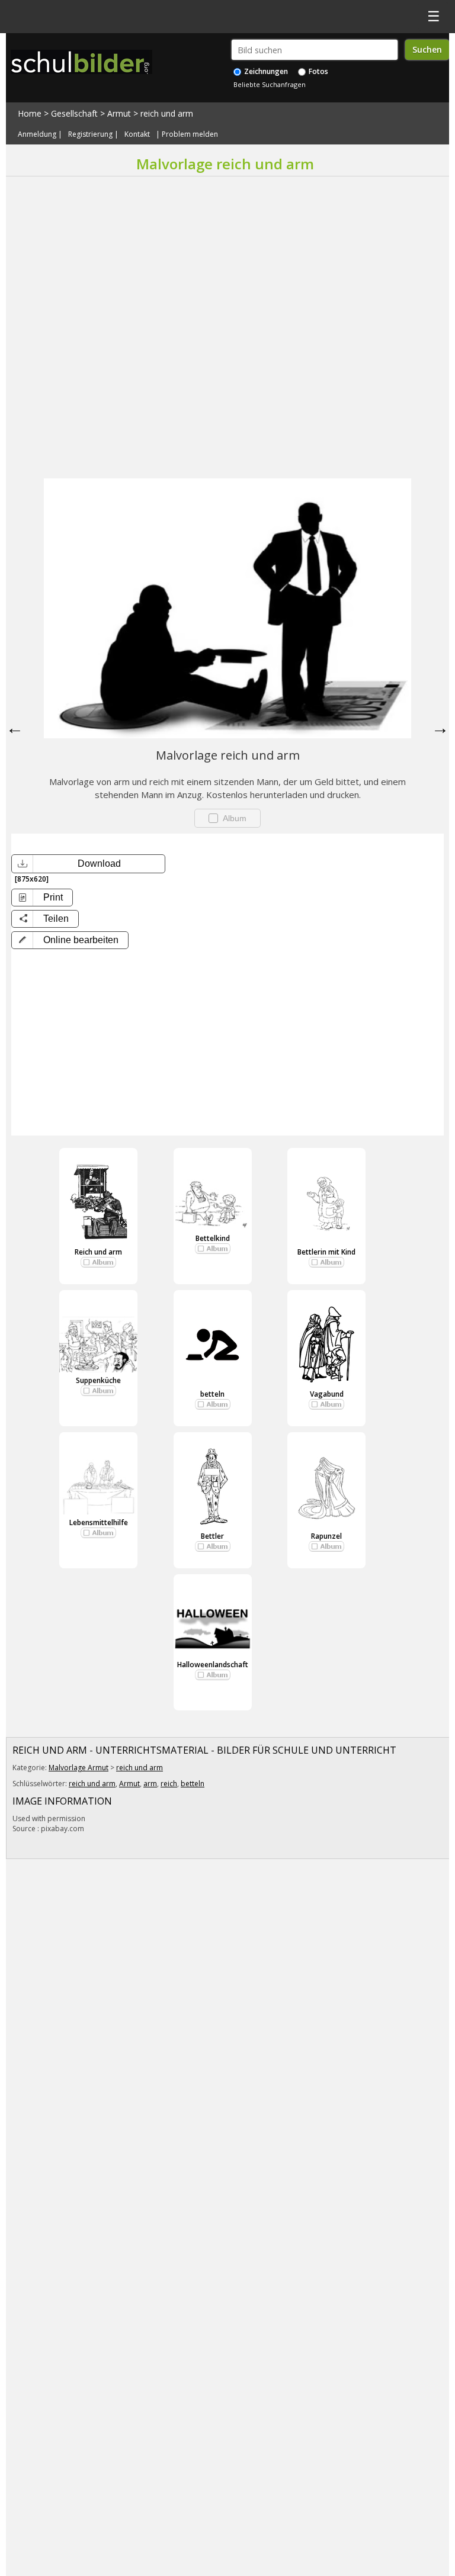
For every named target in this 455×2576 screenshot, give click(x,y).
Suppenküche (98, 1380)
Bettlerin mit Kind (326, 1252)
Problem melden (190, 134)
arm (150, 1784)
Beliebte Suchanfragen (270, 84)
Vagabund (327, 1394)
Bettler (212, 1536)
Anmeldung (37, 134)
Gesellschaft (74, 113)
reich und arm (167, 113)
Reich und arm (98, 1252)
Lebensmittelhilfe (99, 1522)
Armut (119, 113)
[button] (70, 940)
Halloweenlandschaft (213, 1665)
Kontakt (137, 134)
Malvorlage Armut (78, 1768)
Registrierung (90, 134)
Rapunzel (326, 1536)
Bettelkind (213, 1238)
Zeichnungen (265, 71)
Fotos (318, 71)
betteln (212, 1394)
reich (169, 1784)
